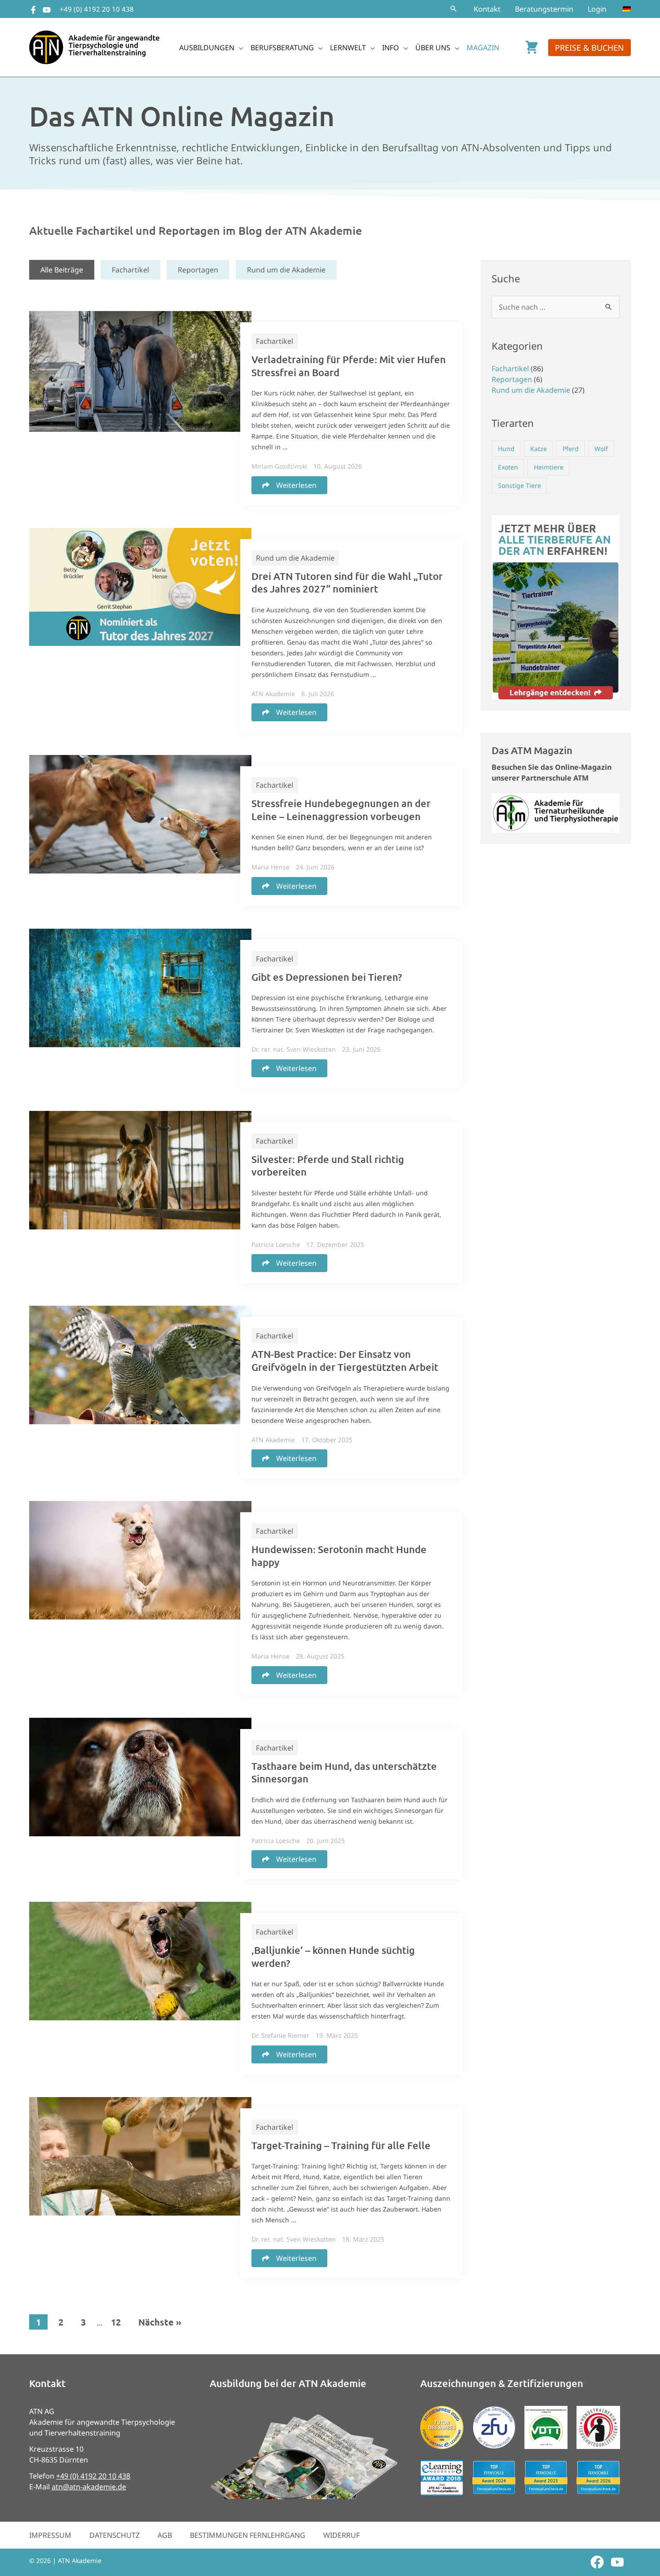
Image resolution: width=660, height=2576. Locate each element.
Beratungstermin (544, 9)
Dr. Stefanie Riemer (280, 2035)
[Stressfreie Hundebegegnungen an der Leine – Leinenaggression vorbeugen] (140, 813)
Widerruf (341, 2535)
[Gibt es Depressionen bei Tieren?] (140, 987)
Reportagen (198, 270)
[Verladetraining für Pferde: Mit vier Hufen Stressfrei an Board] (140, 371)
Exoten (508, 467)
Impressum (50, 2535)
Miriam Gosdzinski (279, 466)
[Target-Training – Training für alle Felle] (140, 2155)
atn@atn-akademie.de (89, 2487)
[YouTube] (47, 10)
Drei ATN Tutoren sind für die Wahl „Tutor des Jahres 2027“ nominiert (347, 583)
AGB (165, 2535)
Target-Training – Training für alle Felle (341, 2145)
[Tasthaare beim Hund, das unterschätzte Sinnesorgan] (140, 1776)
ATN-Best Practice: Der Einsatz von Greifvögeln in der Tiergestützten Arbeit (345, 1360)
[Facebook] (33, 10)
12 (116, 2322)
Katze (539, 449)
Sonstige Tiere (519, 485)
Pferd (571, 449)
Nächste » (160, 2322)
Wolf (601, 449)
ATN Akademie (273, 694)
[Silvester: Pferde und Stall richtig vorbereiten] (140, 1169)
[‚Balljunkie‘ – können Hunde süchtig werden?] (140, 1960)
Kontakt (487, 9)
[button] (453, 9)
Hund (506, 449)
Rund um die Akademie (286, 270)
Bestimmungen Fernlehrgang (248, 2535)
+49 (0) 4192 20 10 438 (97, 9)
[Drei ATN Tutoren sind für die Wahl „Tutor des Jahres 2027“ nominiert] (140, 586)
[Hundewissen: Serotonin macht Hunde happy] (140, 1559)
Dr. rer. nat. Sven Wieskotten (294, 1049)
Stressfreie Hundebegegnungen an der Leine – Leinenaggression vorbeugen (341, 810)
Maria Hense (271, 867)
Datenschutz (114, 2535)
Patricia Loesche (276, 1244)
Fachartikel (130, 270)
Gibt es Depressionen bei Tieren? (327, 977)
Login (597, 9)
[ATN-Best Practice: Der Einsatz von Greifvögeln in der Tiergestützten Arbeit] (140, 1365)
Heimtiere (549, 467)
